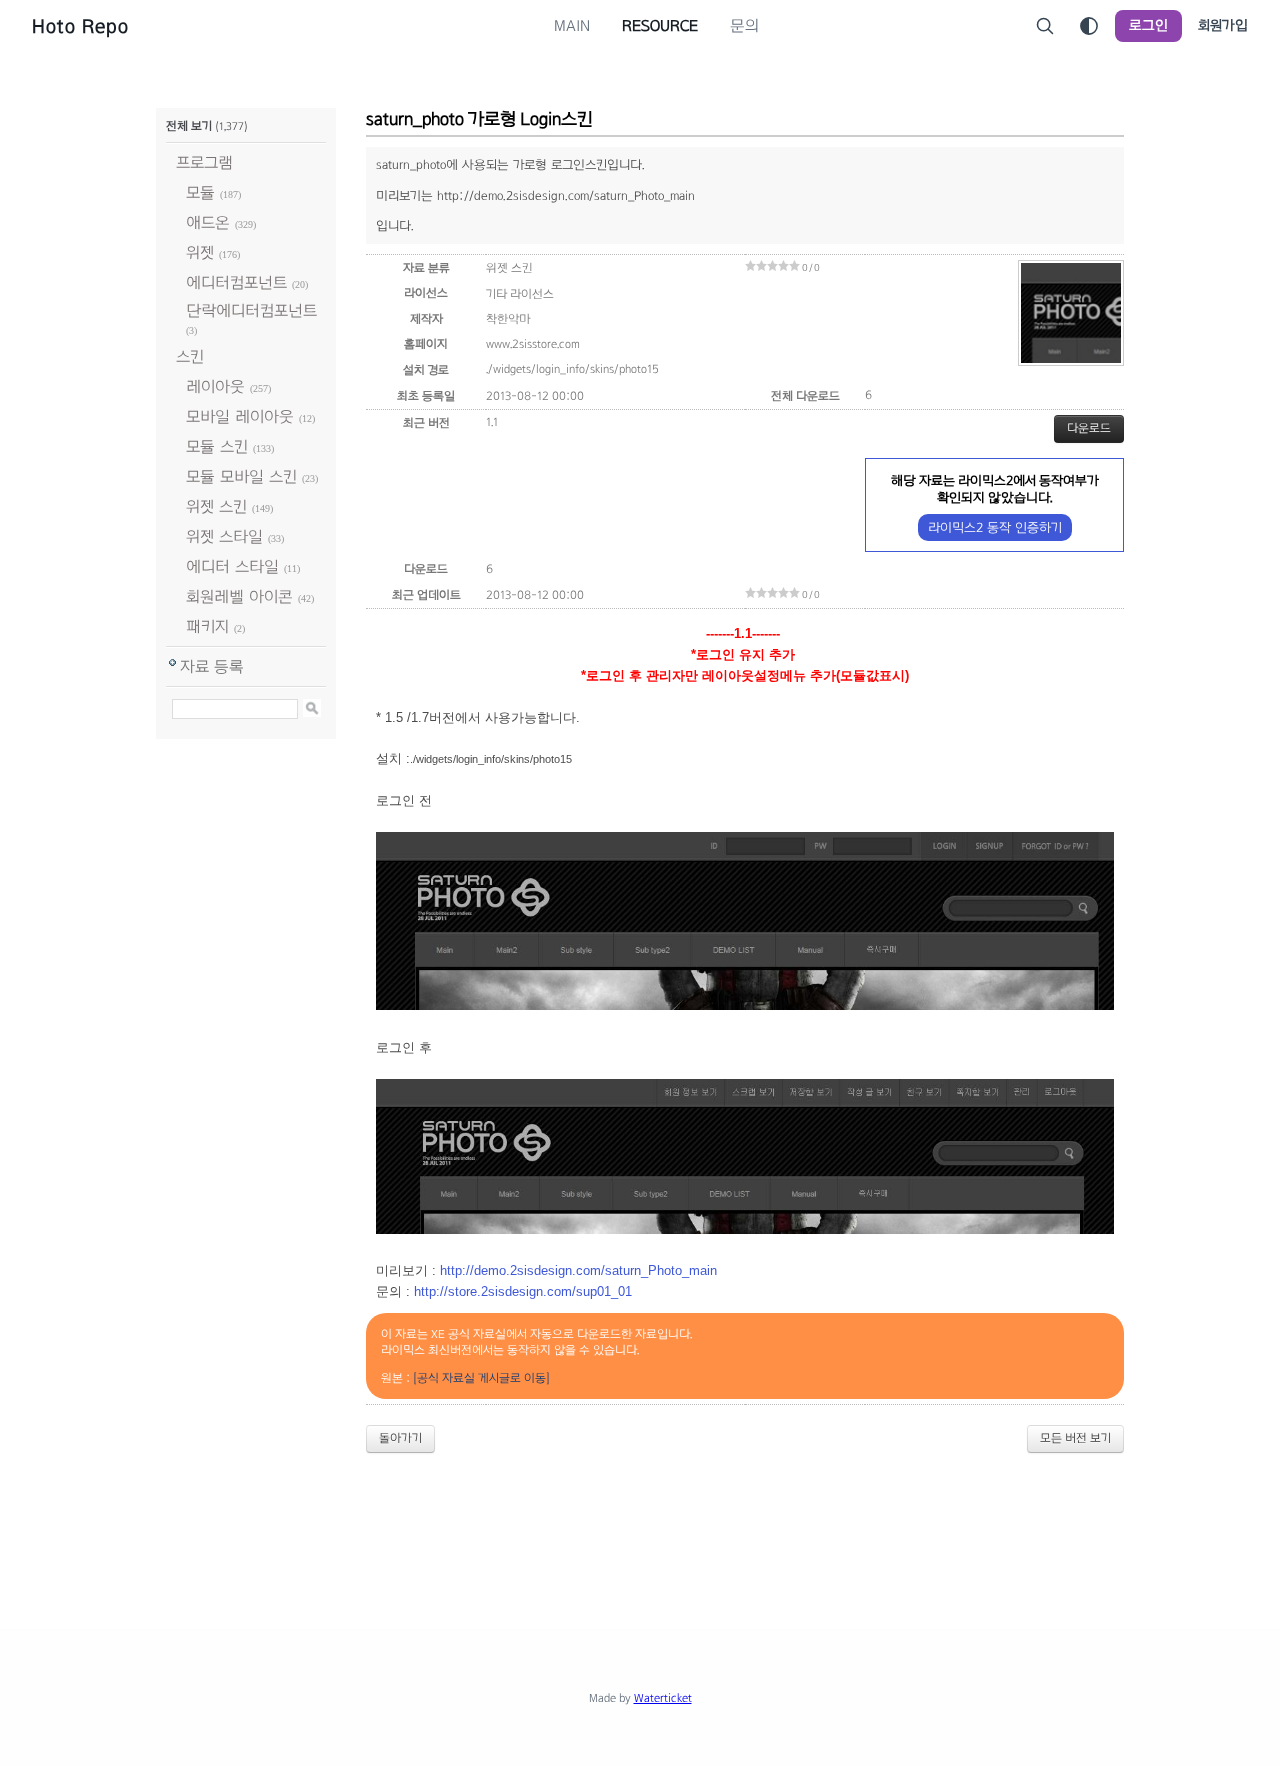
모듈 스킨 (217, 446)
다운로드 (1089, 428)
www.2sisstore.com (533, 344)
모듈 (200, 192)
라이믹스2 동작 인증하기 (995, 527)
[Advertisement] (640, 1524)
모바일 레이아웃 (240, 416)
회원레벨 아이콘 (239, 596)
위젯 (200, 252)
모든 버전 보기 (1075, 1438)
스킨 (190, 356)
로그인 (1148, 25)
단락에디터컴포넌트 (251, 310)
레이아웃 (215, 386)
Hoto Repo (80, 26)
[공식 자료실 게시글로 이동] (481, 1378)
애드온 (208, 222)
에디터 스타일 (232, 566)
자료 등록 (212, 666)
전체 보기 (189, 126)
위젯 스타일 (224, 536)
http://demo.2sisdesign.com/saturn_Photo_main (578, 1270)
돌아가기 (400, 1438)
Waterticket (663, 1698)
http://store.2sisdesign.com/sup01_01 (523, 1291)
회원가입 (1223, 25)
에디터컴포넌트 (236, 282)
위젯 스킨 (216, 506)
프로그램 (204, 162)
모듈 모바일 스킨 (241, 476)
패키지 (207, 626)
